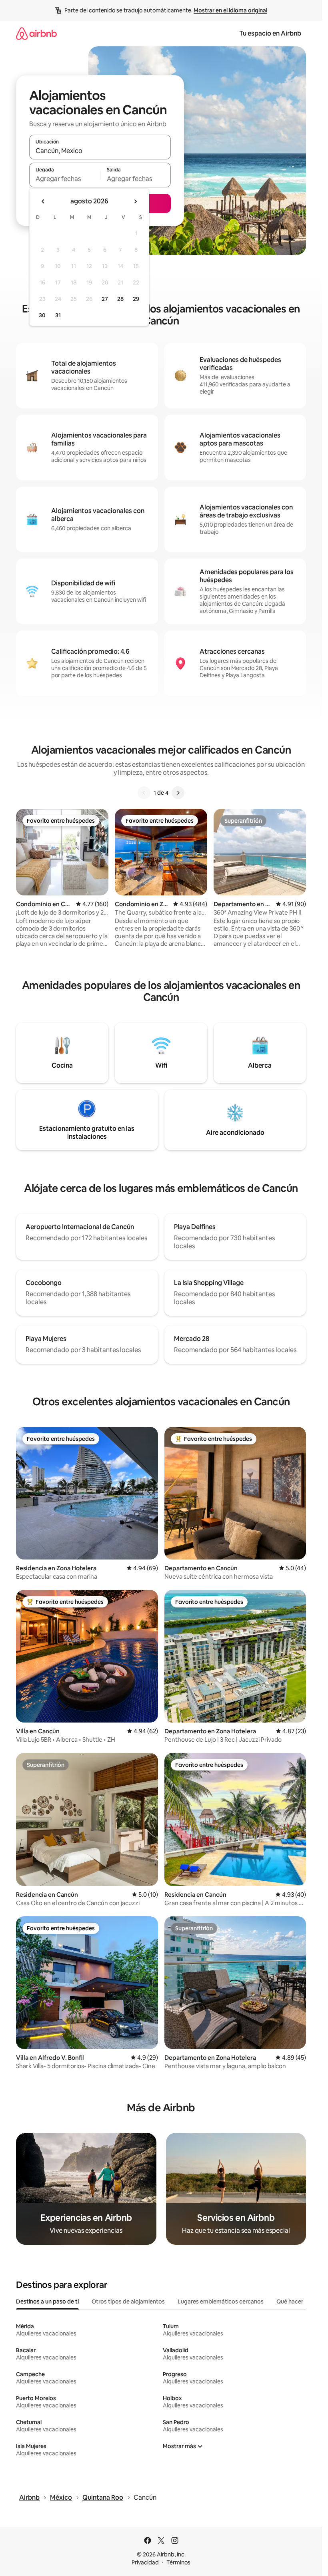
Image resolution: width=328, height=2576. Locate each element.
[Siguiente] (178, 793)
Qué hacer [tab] (290, 2301)
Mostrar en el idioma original (230, 10)
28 (120, 299)
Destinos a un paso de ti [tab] (47, 2301)
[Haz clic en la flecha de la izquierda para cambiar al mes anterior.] (43, 201)
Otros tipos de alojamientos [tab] (128, 2301)
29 (136, 299)
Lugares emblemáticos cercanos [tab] (221, 2301)
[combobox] (100, 151)
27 (105, 299)
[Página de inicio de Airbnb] (36, 33)
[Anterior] (144, 793)
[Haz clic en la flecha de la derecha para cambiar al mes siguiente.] (135, 201)
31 (58, 315)
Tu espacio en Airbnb (270, 33)
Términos (178, 2562)
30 (42, 315)
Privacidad (145, 2562)
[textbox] (65, 179)
